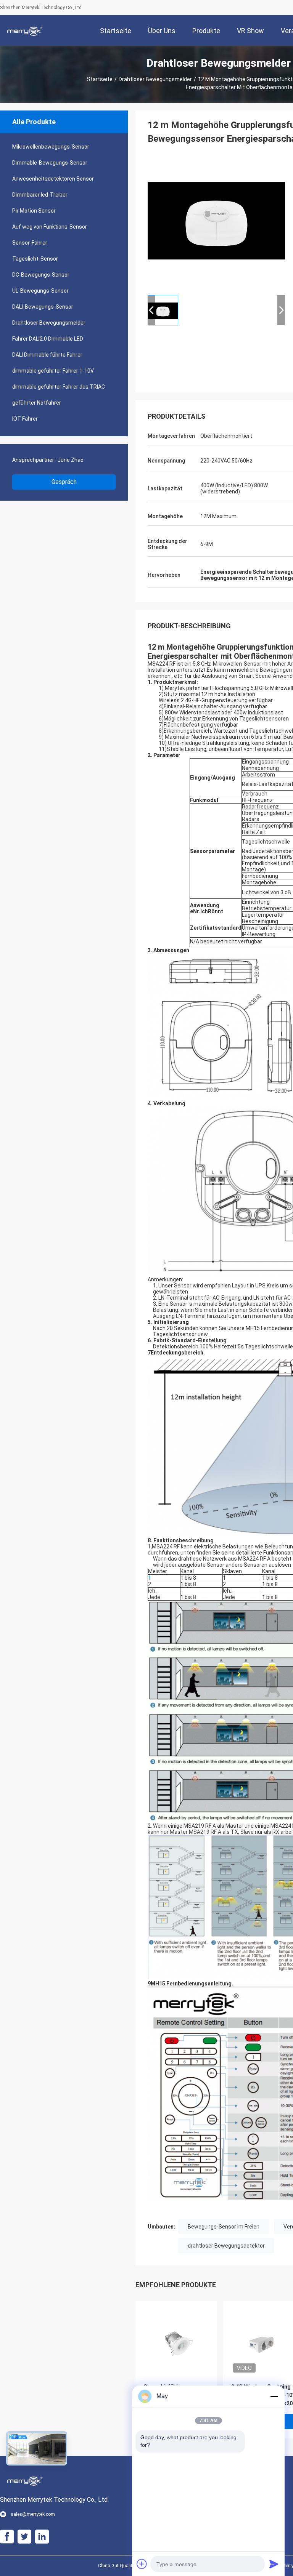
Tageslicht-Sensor (35, 259)
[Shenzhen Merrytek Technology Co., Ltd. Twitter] (24, 2537)
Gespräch (64, 482)
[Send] (274, 2564)
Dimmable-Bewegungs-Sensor (50, 163)
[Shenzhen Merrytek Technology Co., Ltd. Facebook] (7, 2537)
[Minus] (274, 2396)
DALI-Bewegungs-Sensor (43, 307)
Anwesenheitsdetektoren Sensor (53, 179)
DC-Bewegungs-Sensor (41, 275)
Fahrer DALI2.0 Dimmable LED (48, 339)
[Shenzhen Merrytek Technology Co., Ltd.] (25, 30)
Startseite (100, 79)
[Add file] (142, 2564)
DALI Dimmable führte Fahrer (47, 355)
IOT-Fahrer (25, 419)
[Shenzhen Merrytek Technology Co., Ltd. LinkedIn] (42, 2537)
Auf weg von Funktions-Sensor (50, 227)
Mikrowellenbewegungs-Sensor (51, 147)
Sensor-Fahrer (30, 243)
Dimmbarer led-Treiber (40, 195)
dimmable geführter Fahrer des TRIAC (59, 387)
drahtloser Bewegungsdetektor (226, 2246)
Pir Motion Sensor (34, 211)
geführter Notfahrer (37, 403)
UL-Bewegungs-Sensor (40, 291)
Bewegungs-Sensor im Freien (224, 2227)
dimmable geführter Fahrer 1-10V (53, 371)
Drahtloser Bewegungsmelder (155, 79)
